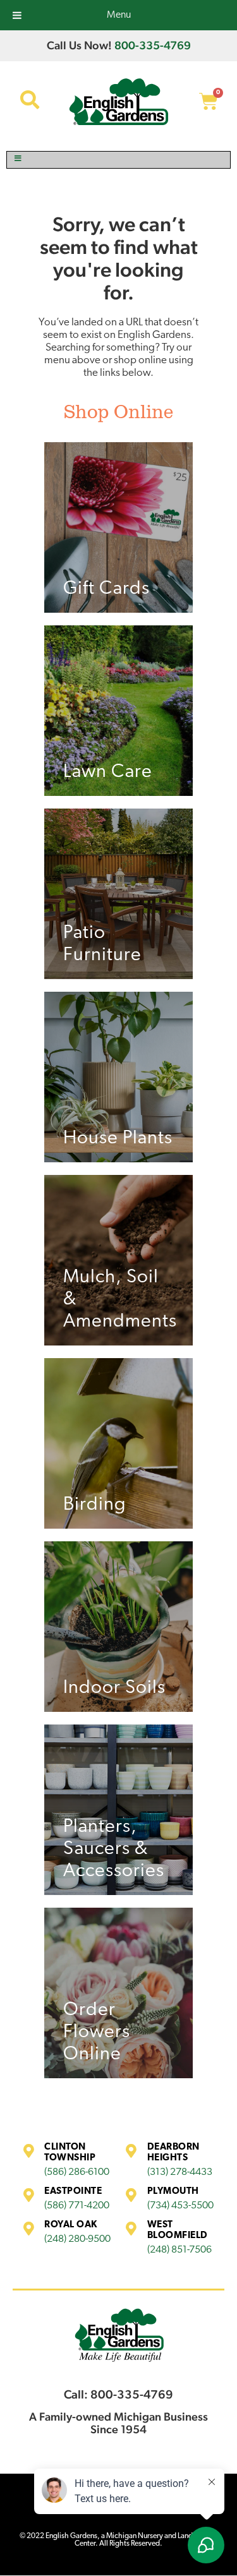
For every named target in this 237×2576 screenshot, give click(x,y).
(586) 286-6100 (77, 2172)
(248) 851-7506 (179, 2250)
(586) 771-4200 (77, 2206)
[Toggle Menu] (118, 160)
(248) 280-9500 (77, 2239)
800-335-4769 (153, 45)
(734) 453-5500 (180, 2206)
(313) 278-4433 (180, 2172)
